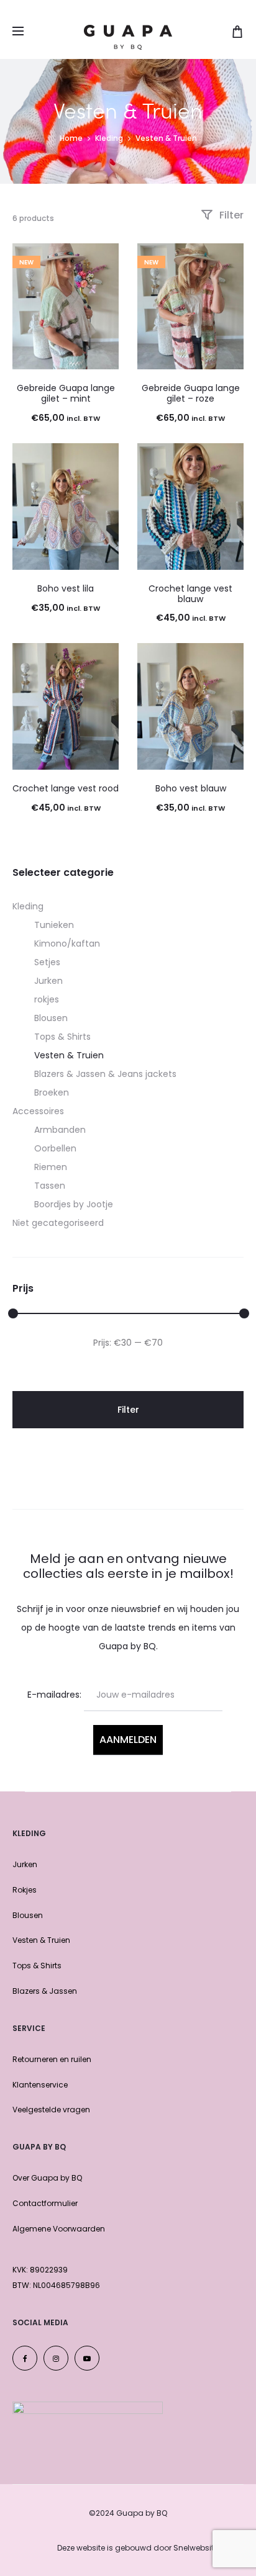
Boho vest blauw (191, 788)
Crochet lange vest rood (66, 788)
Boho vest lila (66, 588)
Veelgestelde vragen (51, 2110)
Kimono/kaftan (67, 943)
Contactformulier (45, 2203)
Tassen (50, 1186)
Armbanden (60, 1130)
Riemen (51, 1167)
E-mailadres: (54, 1695)
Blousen (51, 1018)
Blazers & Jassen (45, 1991)
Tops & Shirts (62, 1037)
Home (71, 138)
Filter (230, 215)
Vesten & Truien (69, 1055)
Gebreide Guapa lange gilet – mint (66, 393)
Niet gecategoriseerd (58, 1223)
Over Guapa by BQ (47, 2178)
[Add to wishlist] (103, 259)
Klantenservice (40, 2085)
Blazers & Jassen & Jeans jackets (105, 1074)
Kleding (109, 138)
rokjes (47, 999)
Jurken (48, 981)
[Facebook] (25, 2358)
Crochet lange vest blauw (190, 594)
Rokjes (25, 1890)
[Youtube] (87, 2358)
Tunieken (54, 925)
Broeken (52, 1092)
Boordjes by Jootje (74, 1204)
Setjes (47, 962)
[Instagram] (56, 2358)
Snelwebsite (196, 2548)
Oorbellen (55, 1148)
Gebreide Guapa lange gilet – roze (191, 393)
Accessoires (38, 1111)
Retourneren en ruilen (52, 2059)
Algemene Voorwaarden (59, 2229)
